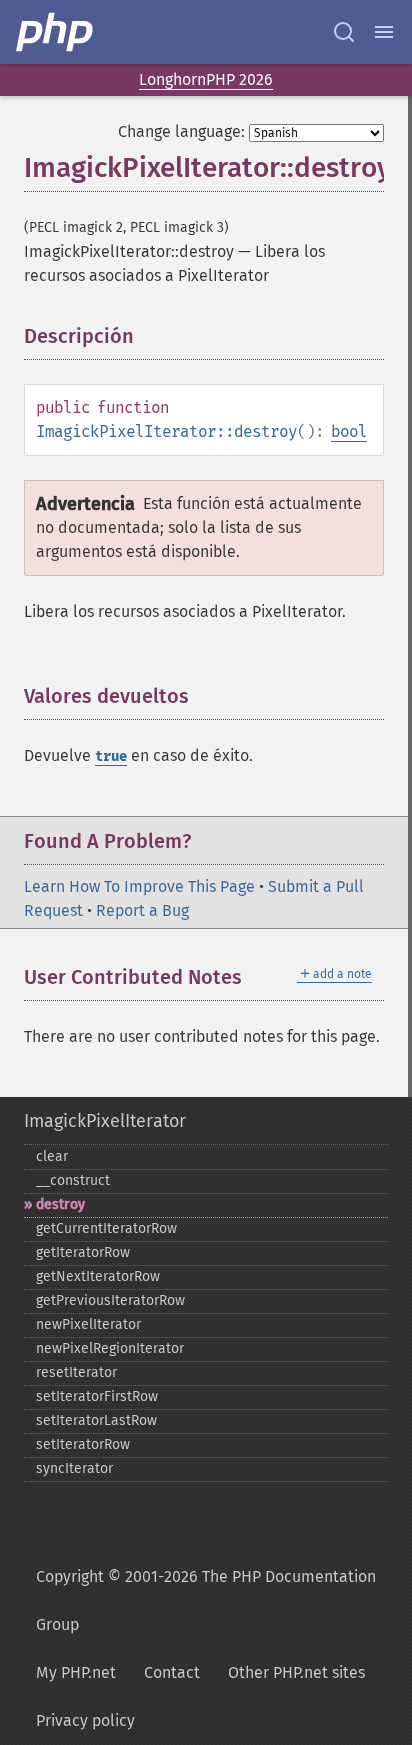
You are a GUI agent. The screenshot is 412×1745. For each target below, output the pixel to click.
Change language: (181, 131)
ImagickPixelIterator (105, 1121)
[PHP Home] (56, 32)
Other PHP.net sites (296, 1672)
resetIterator (76, 1372)
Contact (172, 1672)
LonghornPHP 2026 (206, 79)
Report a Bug (142, 910)
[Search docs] (344, 32)
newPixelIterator (88, 1324)
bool (349, 431)
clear (52, 1156)
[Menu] (384, 32)
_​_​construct (73, 1180)
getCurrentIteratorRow (106, 1228)
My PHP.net (76, 1672)
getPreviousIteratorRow (110, 1300)
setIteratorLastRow (96, 1420)
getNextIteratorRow (98, 1276)
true (111, 756)
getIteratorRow (83, 1252)
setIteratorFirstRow (97, 1396)
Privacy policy (85, 1720)
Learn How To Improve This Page (139, 886)
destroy (60, 1204)
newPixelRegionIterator (110, 1348)
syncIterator (74, 1468)
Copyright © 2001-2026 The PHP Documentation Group (206, 1600)
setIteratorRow (83, 1444)
